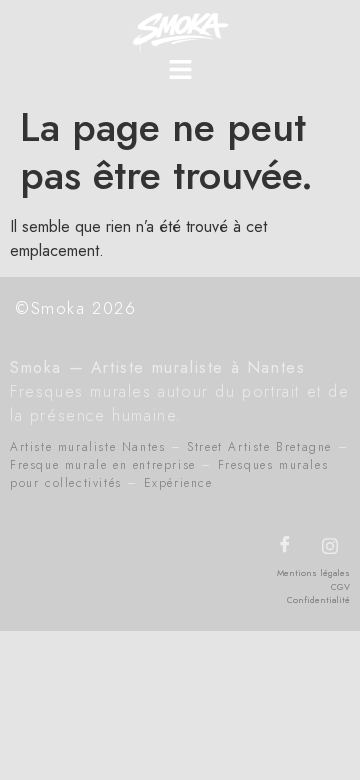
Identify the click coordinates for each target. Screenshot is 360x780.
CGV (340, 586)
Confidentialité (318, 599)
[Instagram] (330, 546)
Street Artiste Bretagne (259, 447)
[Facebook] (285, 546)
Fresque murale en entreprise (103, 465)
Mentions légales (313, 572)
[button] (180, 70)
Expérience (178, 483)
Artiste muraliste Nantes (87, 447)
